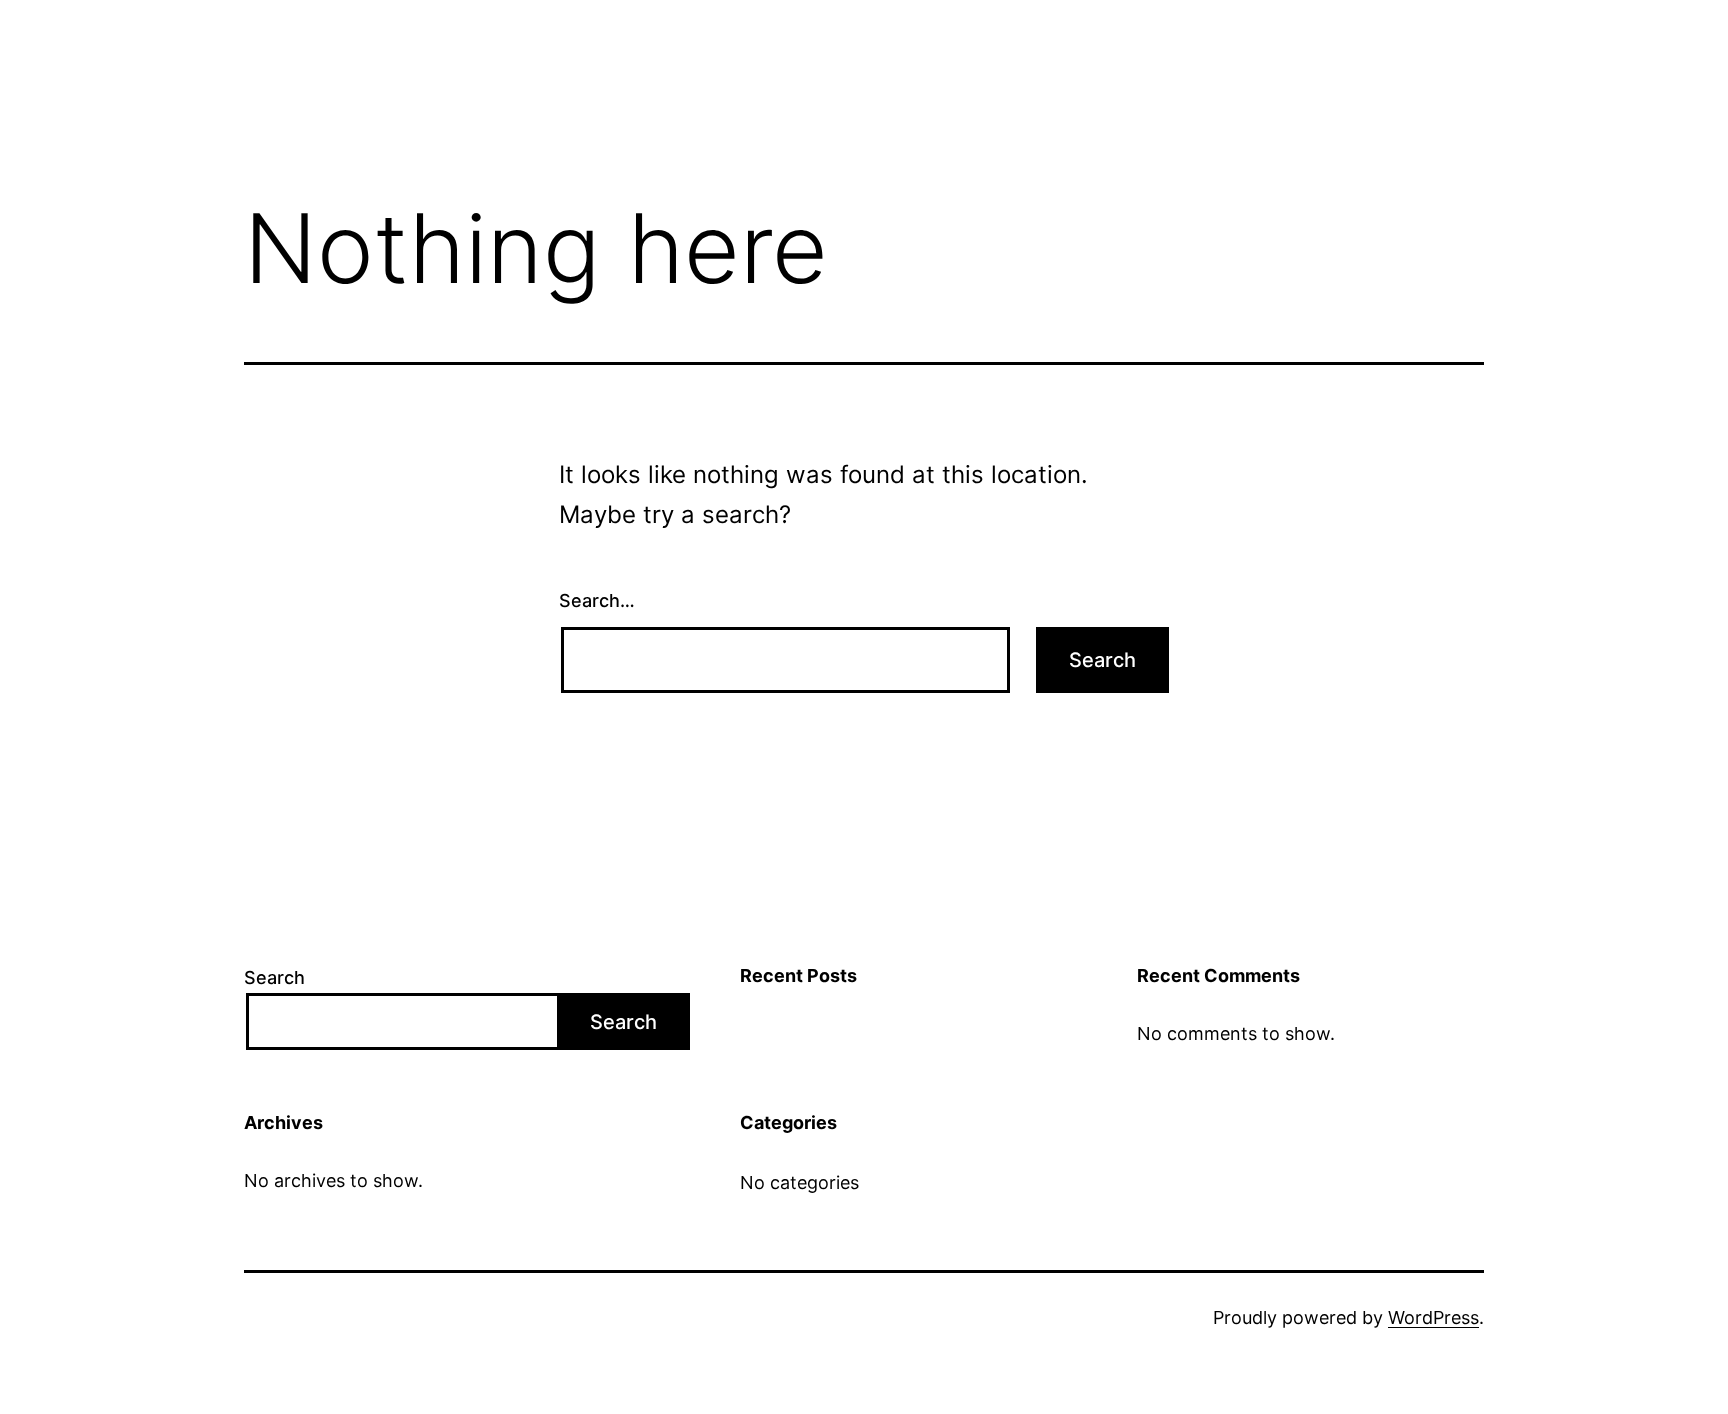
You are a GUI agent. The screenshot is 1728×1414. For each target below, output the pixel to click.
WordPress (1433, 1317)
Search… (597, 600)
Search (274, 977)
